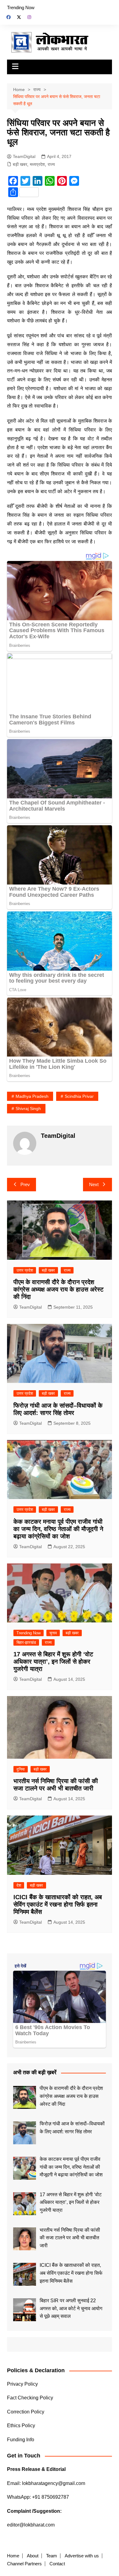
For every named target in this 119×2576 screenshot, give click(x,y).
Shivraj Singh (28, 1108)
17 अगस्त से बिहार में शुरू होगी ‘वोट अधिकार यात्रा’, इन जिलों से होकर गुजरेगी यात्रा (53, 1662)
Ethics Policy (21, 2426)
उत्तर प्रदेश (25, 1270)
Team (52, 2556)
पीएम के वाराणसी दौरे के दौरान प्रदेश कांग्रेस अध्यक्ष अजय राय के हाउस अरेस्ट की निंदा (58, 1289)
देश (19, 1885)
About (33, 2556)
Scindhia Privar (79, 1096)
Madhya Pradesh (32, 1096)
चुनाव (53, 1633)
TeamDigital (24, 156)
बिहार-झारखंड (26, 1642)
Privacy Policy (22, 2384)
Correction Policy (26, 2412)
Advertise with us (82, 2556)
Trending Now (21, 7)
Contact (57, 2564)
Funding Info (21, 2440)
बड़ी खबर (20, 164)
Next (94, 1184)
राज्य (51, 164)
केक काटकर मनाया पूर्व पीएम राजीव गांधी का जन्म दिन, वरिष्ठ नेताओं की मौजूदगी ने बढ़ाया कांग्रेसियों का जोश (58, 1529)
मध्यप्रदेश (37, 164)
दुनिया (21, 1769)
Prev (25, 1184)
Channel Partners (24, 2564)
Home (13, 2556)
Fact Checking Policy (30, 2398)
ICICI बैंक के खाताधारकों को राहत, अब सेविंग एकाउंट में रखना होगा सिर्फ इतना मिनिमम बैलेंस (58, 1904)
